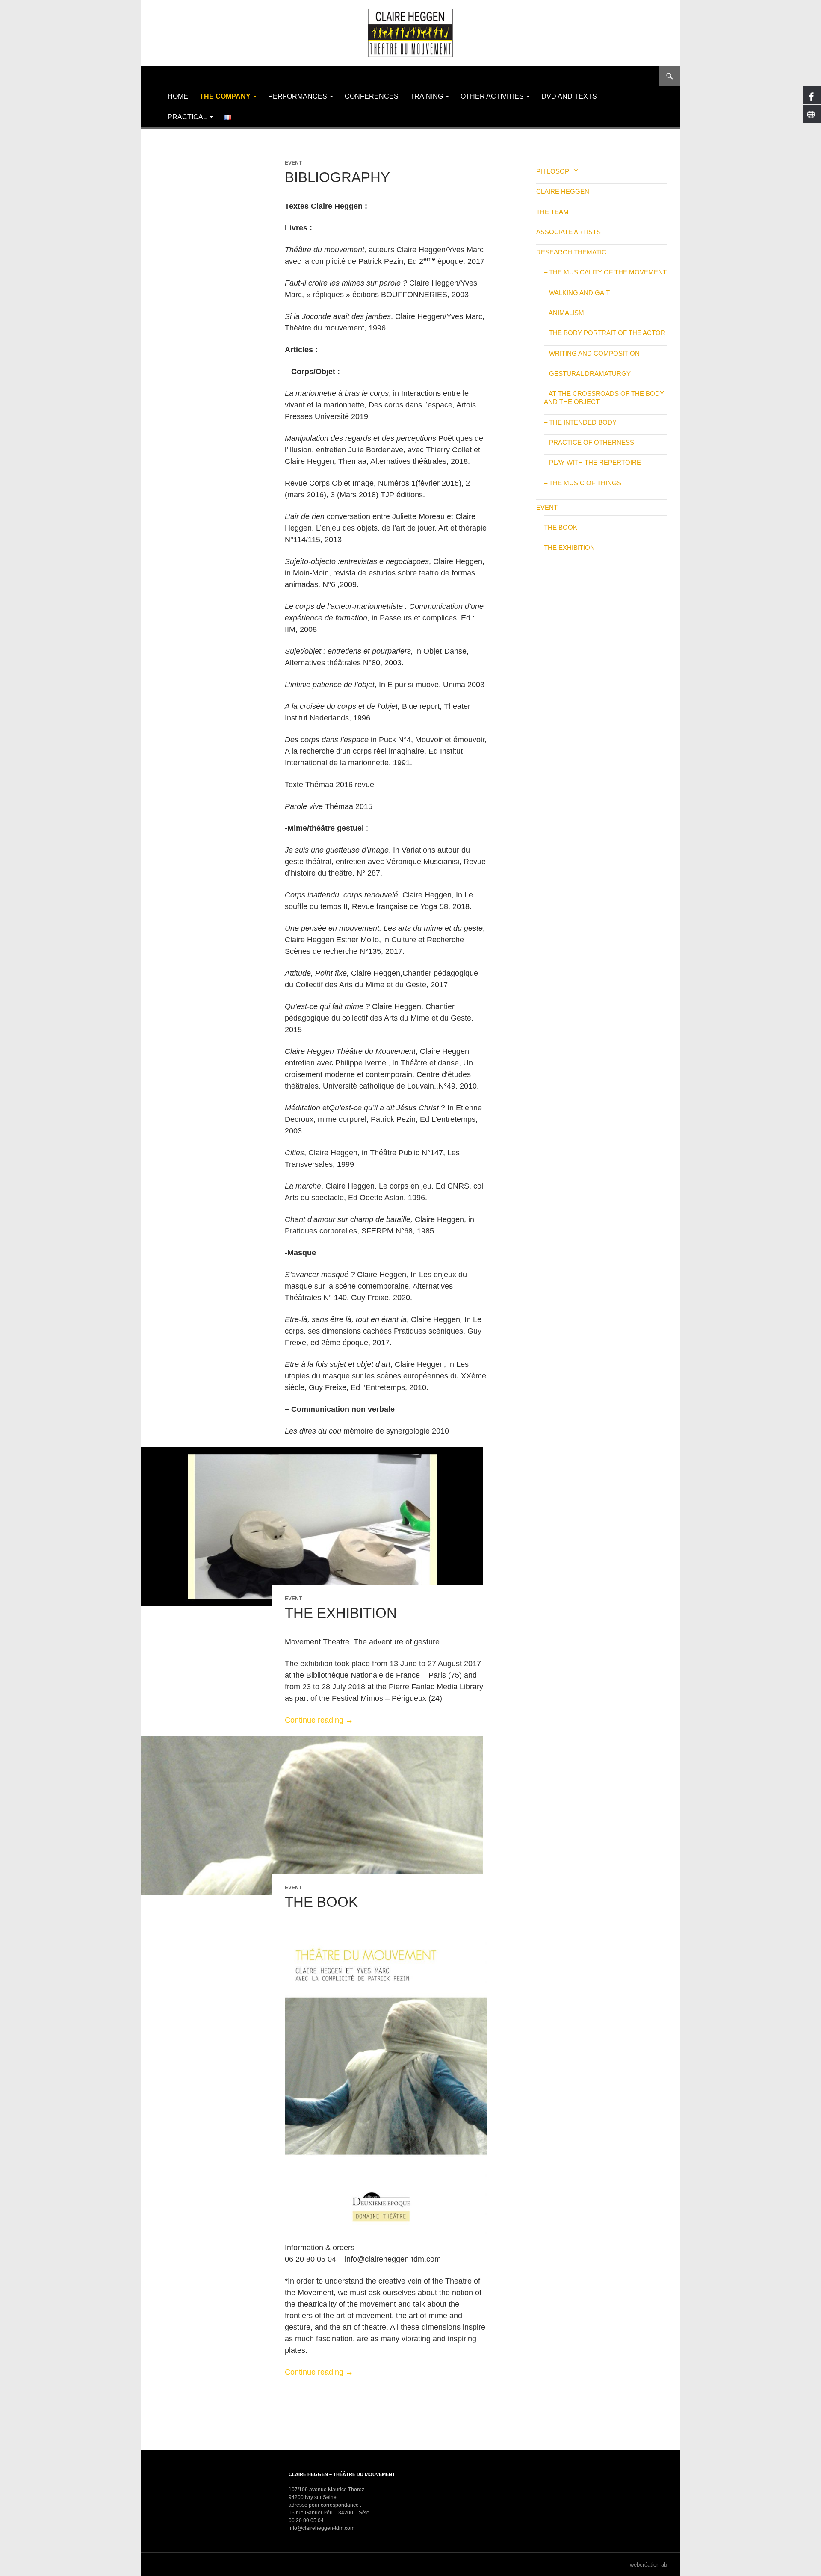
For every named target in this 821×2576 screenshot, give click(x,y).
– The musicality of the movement (605, 272)
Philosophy (557, 171)
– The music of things (583, 483)
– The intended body (580, 422)
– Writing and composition (592, 353)
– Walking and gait (577, 293)
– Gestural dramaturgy (587, 373)
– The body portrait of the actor (605, 333)
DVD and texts (569, 96)
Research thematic (571, 252)
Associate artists (568, 232)
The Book (321, 1902)
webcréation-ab (648, 2565)
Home (178, 96)
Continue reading (319, 1720)
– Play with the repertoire (592, 462)
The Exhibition (341, 1613)
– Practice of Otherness (589, 442)
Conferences (372, 96)
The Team (552, 212)
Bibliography (337, 177)
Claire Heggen (563, 191)
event (293, 163)
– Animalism (564, 313)
